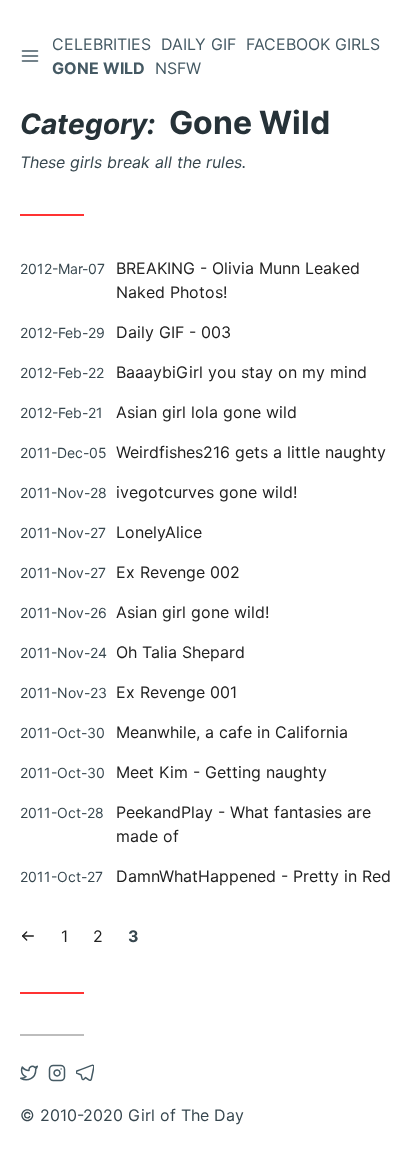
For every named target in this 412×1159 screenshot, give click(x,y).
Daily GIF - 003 (173, 332)
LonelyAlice (159, 532)
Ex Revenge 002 (178, 572)
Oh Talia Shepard (180, 652)
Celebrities (101, 44)
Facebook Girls (313, 44)
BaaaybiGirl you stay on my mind (241, 372)
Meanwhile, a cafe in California (232, 732)
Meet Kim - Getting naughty (221, 772)
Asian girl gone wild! (192, 612)
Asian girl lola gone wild (206, 412)
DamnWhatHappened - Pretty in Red (253, 876)
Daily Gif (198, 44)
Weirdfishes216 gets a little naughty (251, 452)
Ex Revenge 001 (176, 692)
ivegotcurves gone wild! (206, 492)
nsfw (178, 68)
